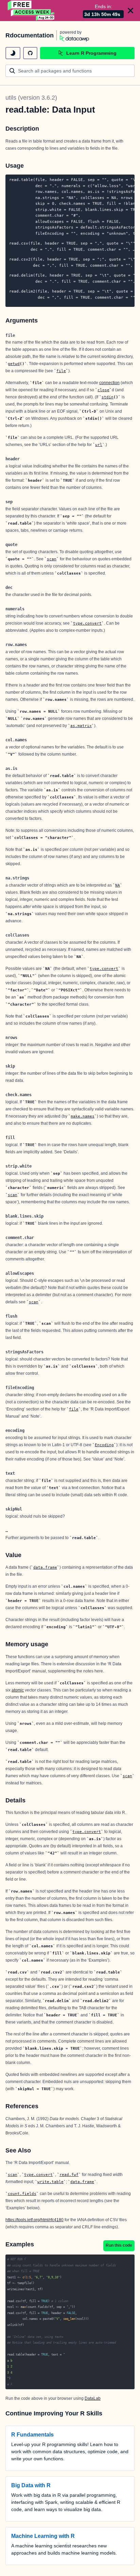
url (99, 445)
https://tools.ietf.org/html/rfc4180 (34, 2220)
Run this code (119, 2245)
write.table (50, 2182)
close (103, 390)
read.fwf (69, 2175)
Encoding (104, 1445)
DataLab (93, 2398)
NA (118, 885)
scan (52, 559)
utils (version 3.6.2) (31, 98)
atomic (18, 1690)
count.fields (22, 2194)
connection (109, 383)
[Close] (130, 11)
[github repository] (30, 53)
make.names (83, 1116)
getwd (14, 364)
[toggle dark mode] (13, 53)
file (61, 371)
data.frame (45, 1567)
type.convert (87, 623)
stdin (108, 397)
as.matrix (81, 726)
